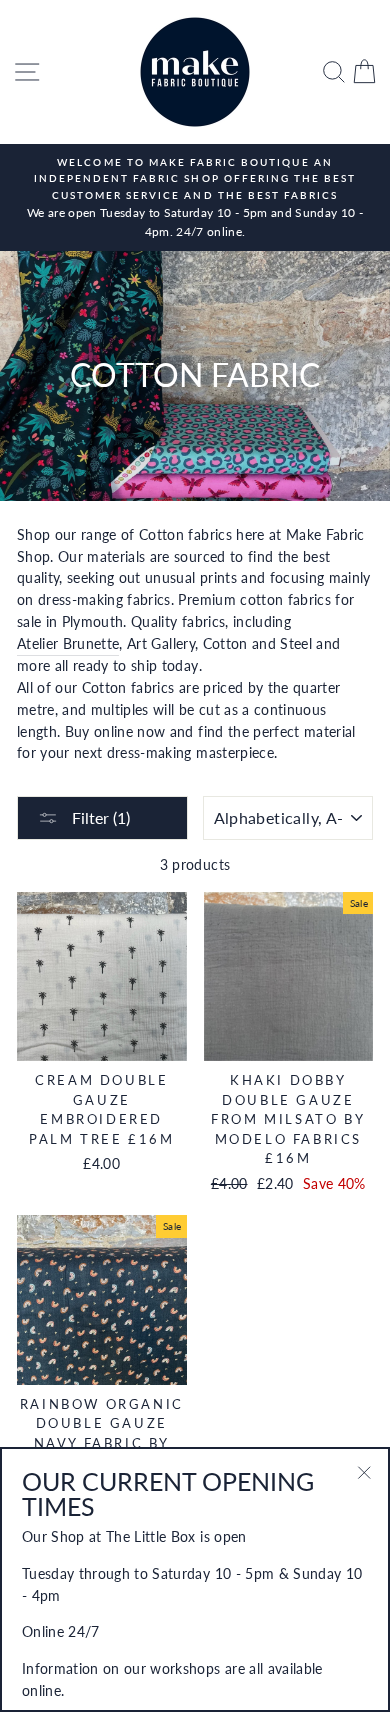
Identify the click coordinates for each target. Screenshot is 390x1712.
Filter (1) (99, 817)
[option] (195, 197)
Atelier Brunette (68, 644)
